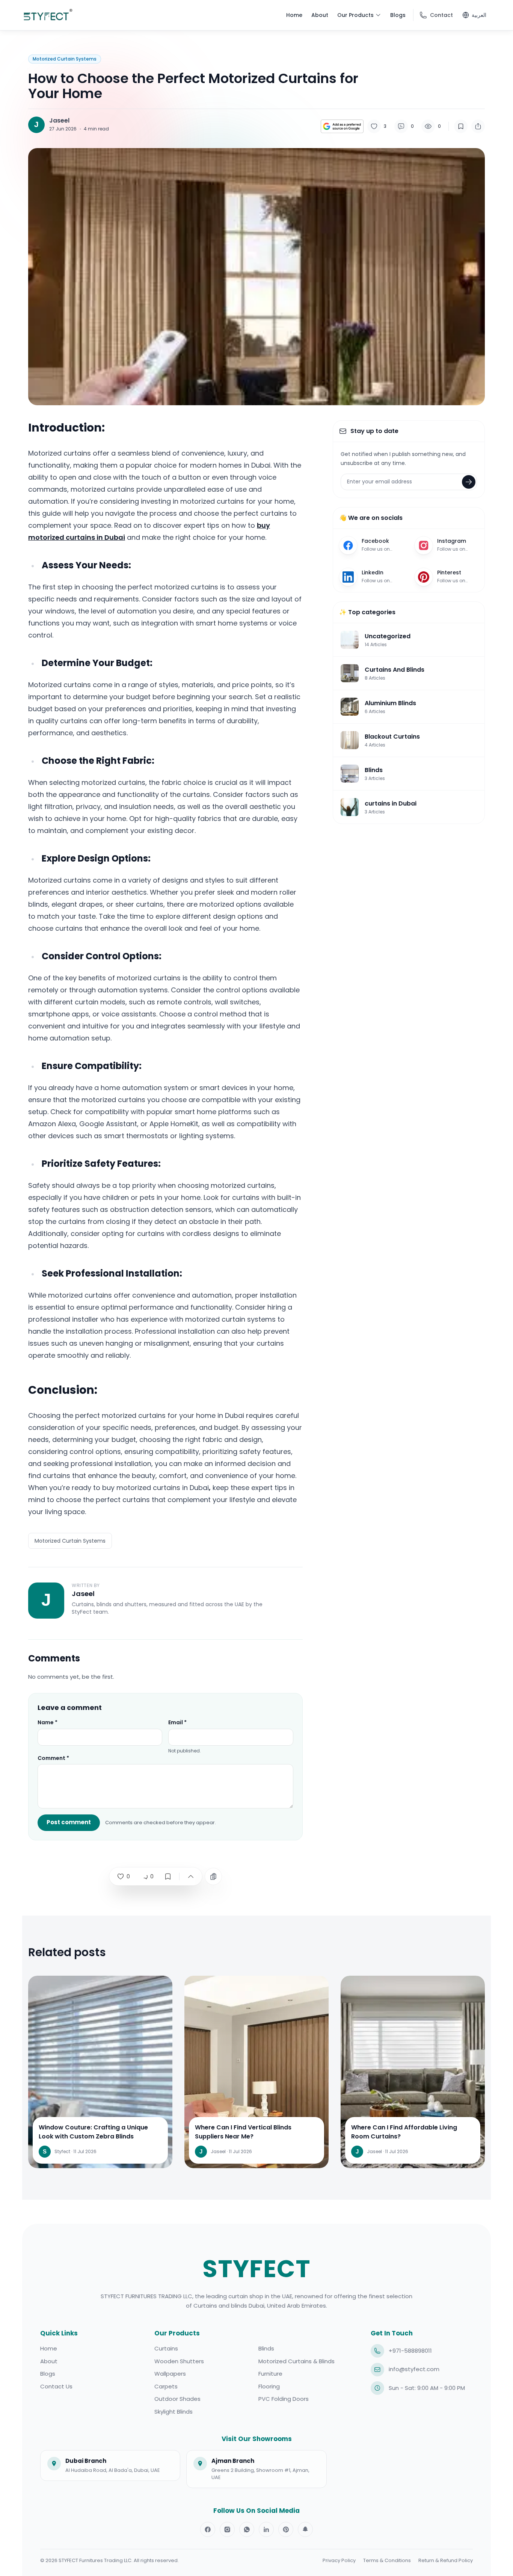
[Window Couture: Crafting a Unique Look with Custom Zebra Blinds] (100, 2140)
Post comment (69, 1822)
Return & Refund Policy (446, 2560)
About (49, 2361)
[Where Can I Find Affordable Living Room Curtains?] (413, 2140)
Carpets (166, 2386)
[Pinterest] (286, 2529)
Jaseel (59, 121)
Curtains (166, 2348)
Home (49, 2348)
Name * (48, 1722)
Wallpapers (170, 2374)
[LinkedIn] (266, 2529)
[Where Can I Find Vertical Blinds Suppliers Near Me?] (256, 2140)
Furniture (270, 2374)
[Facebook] (208, 2529)
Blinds (266, 2348)
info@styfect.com (414, 2369)
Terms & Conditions (387, 2560)
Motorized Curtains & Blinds (296, 2361)
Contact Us (56, 2386)
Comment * (53, 1758)
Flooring (269, 2386)
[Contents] (213, 1876)
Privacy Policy (339, 2560)
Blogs (48, 2374)
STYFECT (257, 2269)
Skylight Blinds (174, 2412)
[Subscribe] (469, 482)
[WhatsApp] (247, 2529)
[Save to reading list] (461, 126)
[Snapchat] (305, 2529)
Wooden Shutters (179, 2361)
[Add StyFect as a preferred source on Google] (342, 126)
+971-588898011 (410, 2351)
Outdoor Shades (177, 2399)
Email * (177, 1722)
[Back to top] (191, 1876)
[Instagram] (227, 2529)
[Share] (478, 126)
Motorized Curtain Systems (70, 1541)
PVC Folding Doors (284, 2399)
